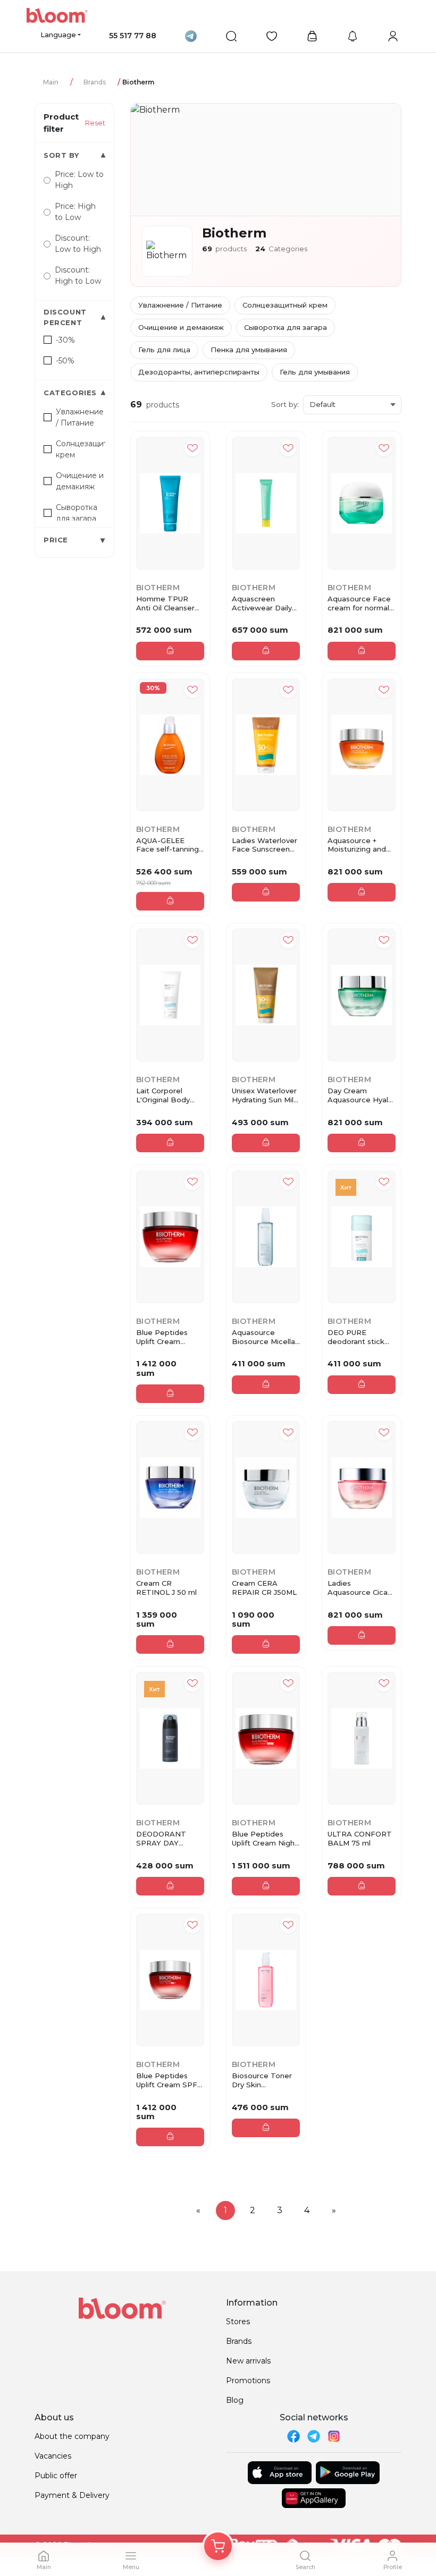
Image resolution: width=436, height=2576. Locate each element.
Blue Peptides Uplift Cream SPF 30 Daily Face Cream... (167, 2080)
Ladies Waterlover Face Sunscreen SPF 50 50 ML (265, 845)
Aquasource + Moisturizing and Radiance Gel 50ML (357, 845)
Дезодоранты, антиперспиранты (199, 372)
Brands (95, 82)
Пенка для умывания (249, 350)
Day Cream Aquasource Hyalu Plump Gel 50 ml (360, 1095)
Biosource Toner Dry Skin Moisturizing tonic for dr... (263, 2080)
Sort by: (285, 404)
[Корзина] (218, 2546)
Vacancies (53, 2456)
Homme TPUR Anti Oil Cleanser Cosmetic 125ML (165, 603)
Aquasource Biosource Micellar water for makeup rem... (265, 1337)
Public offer (56, 2476)
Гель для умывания (315, 372)
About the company (72, 2436)
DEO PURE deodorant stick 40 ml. (356, 1337)
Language (58, 35)
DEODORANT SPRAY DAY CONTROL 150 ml (167, 1839)
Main (51, 82)
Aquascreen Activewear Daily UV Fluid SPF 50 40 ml (262, 603)
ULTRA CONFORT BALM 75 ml (360, 1838)
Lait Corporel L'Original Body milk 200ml (163, 1095)
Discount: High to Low (78, 275)
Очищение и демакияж (181, 327)
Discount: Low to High (78, 244)
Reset (95, 123)
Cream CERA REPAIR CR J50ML (264, 1588)
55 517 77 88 (133, 36)
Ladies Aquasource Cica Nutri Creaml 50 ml (361, 1588)
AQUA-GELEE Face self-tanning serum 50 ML (167, 845)
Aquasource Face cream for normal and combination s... (359, 603)
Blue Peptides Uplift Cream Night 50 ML (265, 1839)
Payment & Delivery (72, 2495)
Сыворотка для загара (286, 327)
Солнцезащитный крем (285, 305)
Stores (238, 2322)
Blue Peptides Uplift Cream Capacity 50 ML (163, 1337)
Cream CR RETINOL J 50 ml (166, 1588)
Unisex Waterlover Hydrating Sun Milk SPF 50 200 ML (265, 1095)
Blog (235, 2400)
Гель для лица (164, 350)
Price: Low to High (79, 180)
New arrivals (248, 2361)
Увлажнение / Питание (180, 305)
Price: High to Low (75, 212)
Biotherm (158, 588)
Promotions (248, 2381)
